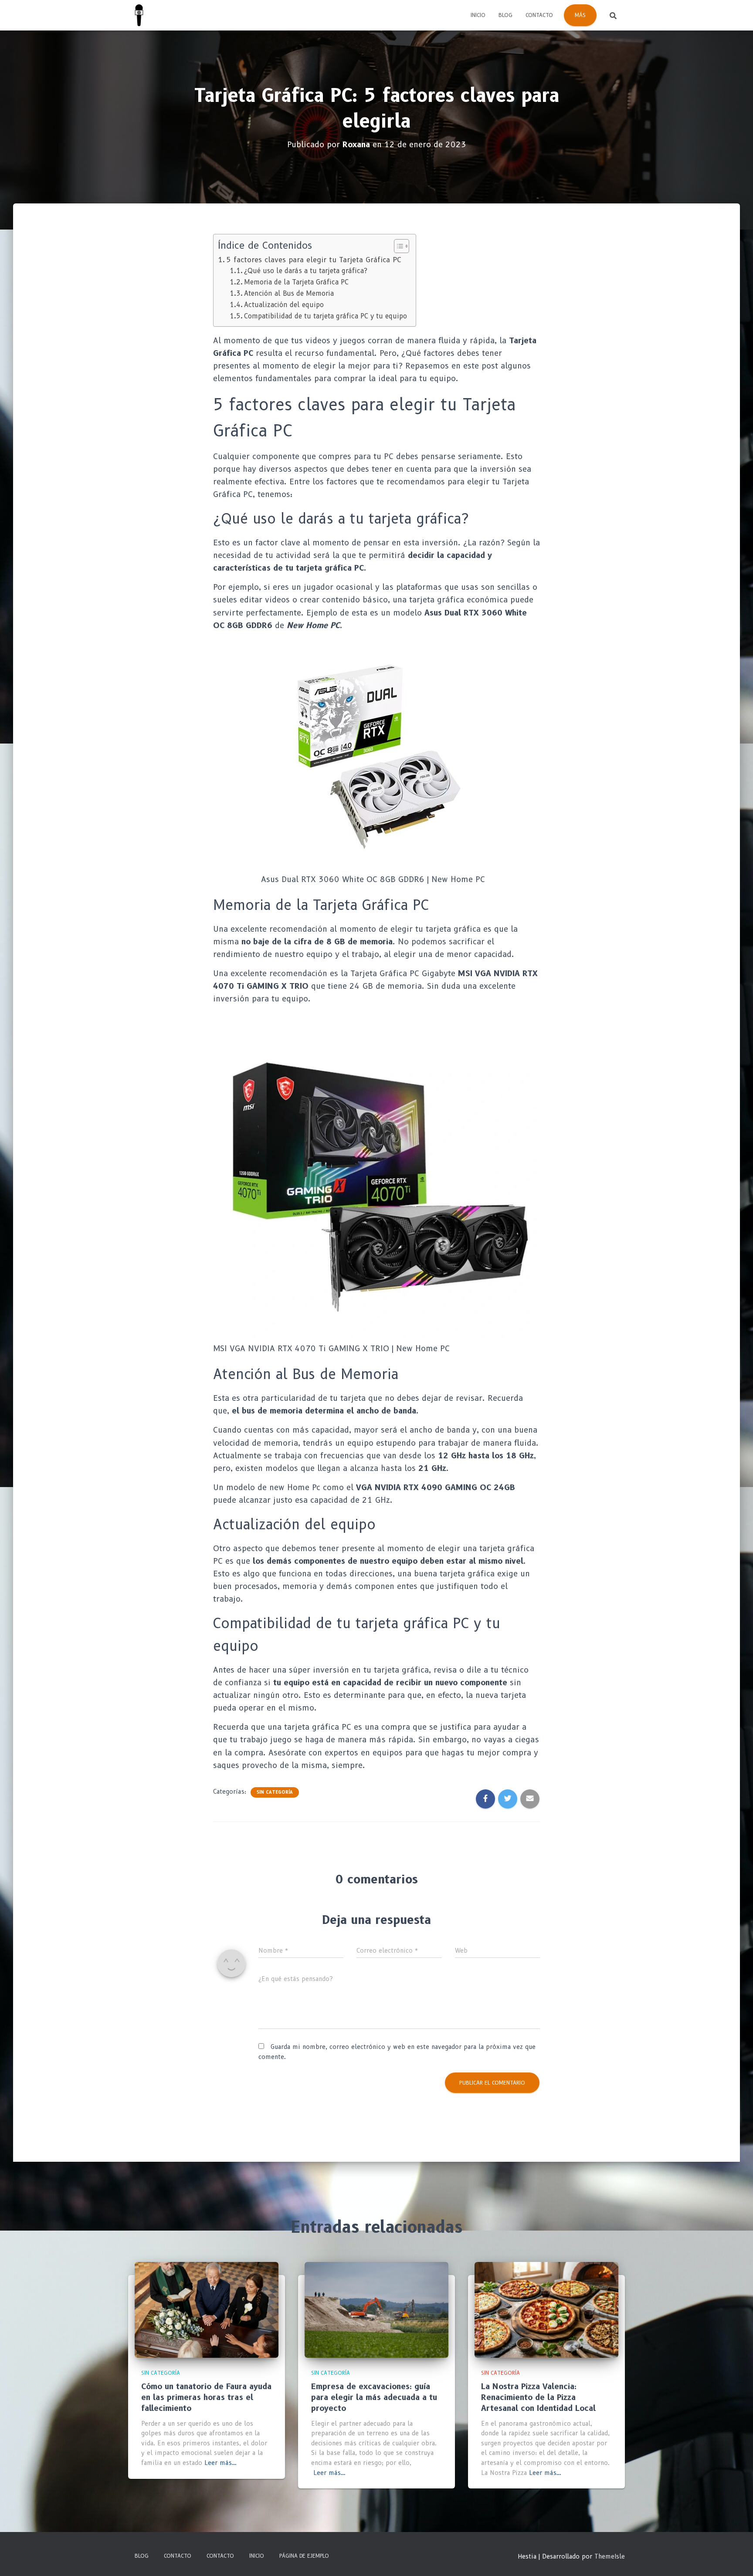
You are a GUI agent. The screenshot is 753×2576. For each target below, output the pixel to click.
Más (580, 15)
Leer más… (220, 2463)
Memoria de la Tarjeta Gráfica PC (296, 282)
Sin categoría (275, 1792)
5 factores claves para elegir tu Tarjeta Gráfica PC (314, 260)
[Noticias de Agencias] (139, 15)
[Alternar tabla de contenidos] (397, 246)
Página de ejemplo (304, 2556)
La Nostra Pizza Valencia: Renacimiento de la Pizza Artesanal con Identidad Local (538, 2397)
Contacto (539, 15)
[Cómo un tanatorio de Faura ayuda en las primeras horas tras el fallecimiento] (207, 2309)
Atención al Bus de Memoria (289, 293)
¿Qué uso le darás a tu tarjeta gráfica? (306, 271)
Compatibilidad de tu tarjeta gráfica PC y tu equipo (326, 316)
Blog (505, 15)
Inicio (478, 15)
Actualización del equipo (284, 305)
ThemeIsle (610, 2556)
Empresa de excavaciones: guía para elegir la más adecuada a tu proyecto (374, 2397)
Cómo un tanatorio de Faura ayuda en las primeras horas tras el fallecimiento (206, 2397)
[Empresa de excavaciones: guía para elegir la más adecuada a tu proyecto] (376, 2309)
